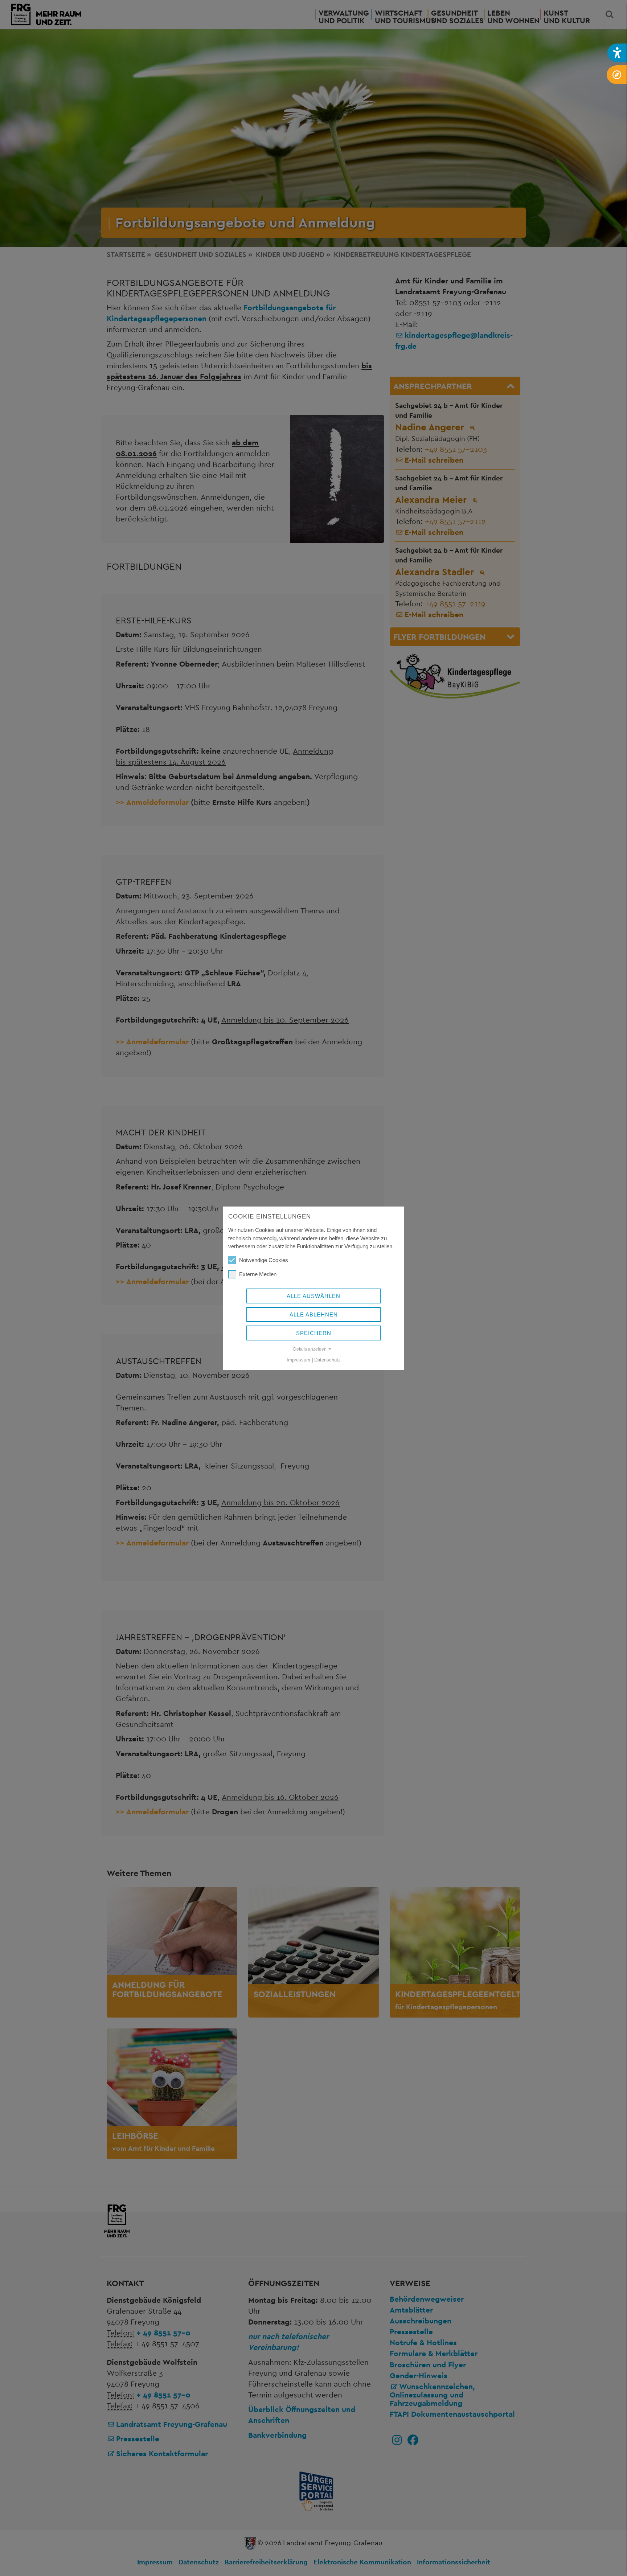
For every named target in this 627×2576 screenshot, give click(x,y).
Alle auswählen (313, 1296)
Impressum (298, 1360)
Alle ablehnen (314, 1314)
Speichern (314, 1333)
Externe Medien (258, 1274)
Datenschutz (327, 1360)
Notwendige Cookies (264, 1260)
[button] (617, 53)
